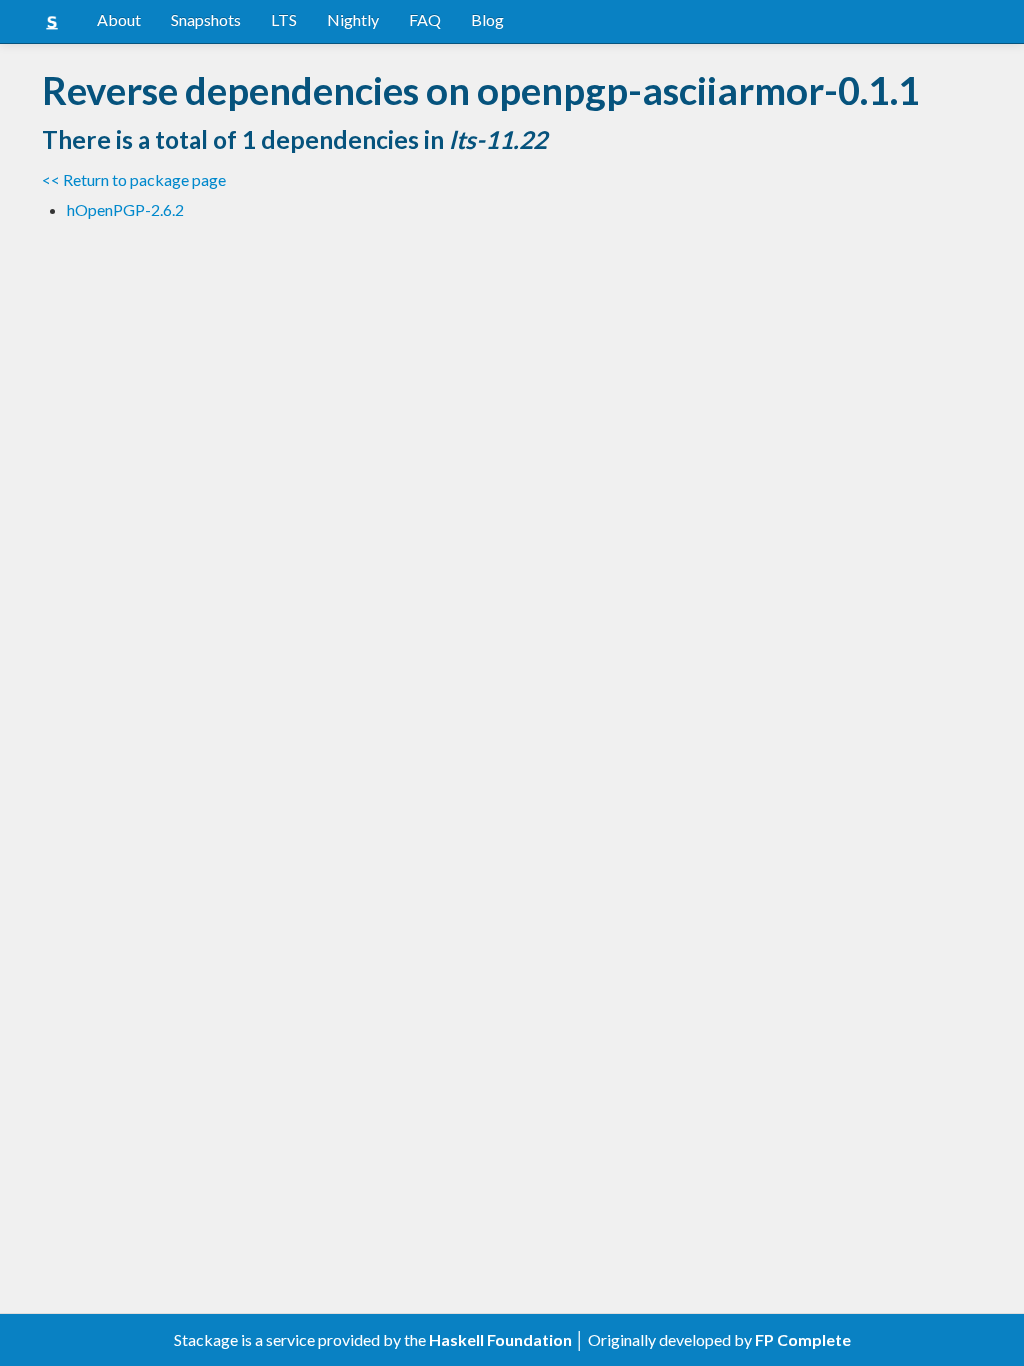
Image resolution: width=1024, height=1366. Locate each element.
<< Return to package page (134, 179)
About (119, 19)
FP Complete (803, 1339)
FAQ (425, 19)
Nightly (353, 19)
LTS (284, 19)
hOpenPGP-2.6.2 (125, 209)
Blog (487, 19)
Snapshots (206, 19)
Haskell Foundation (500, 1339)
